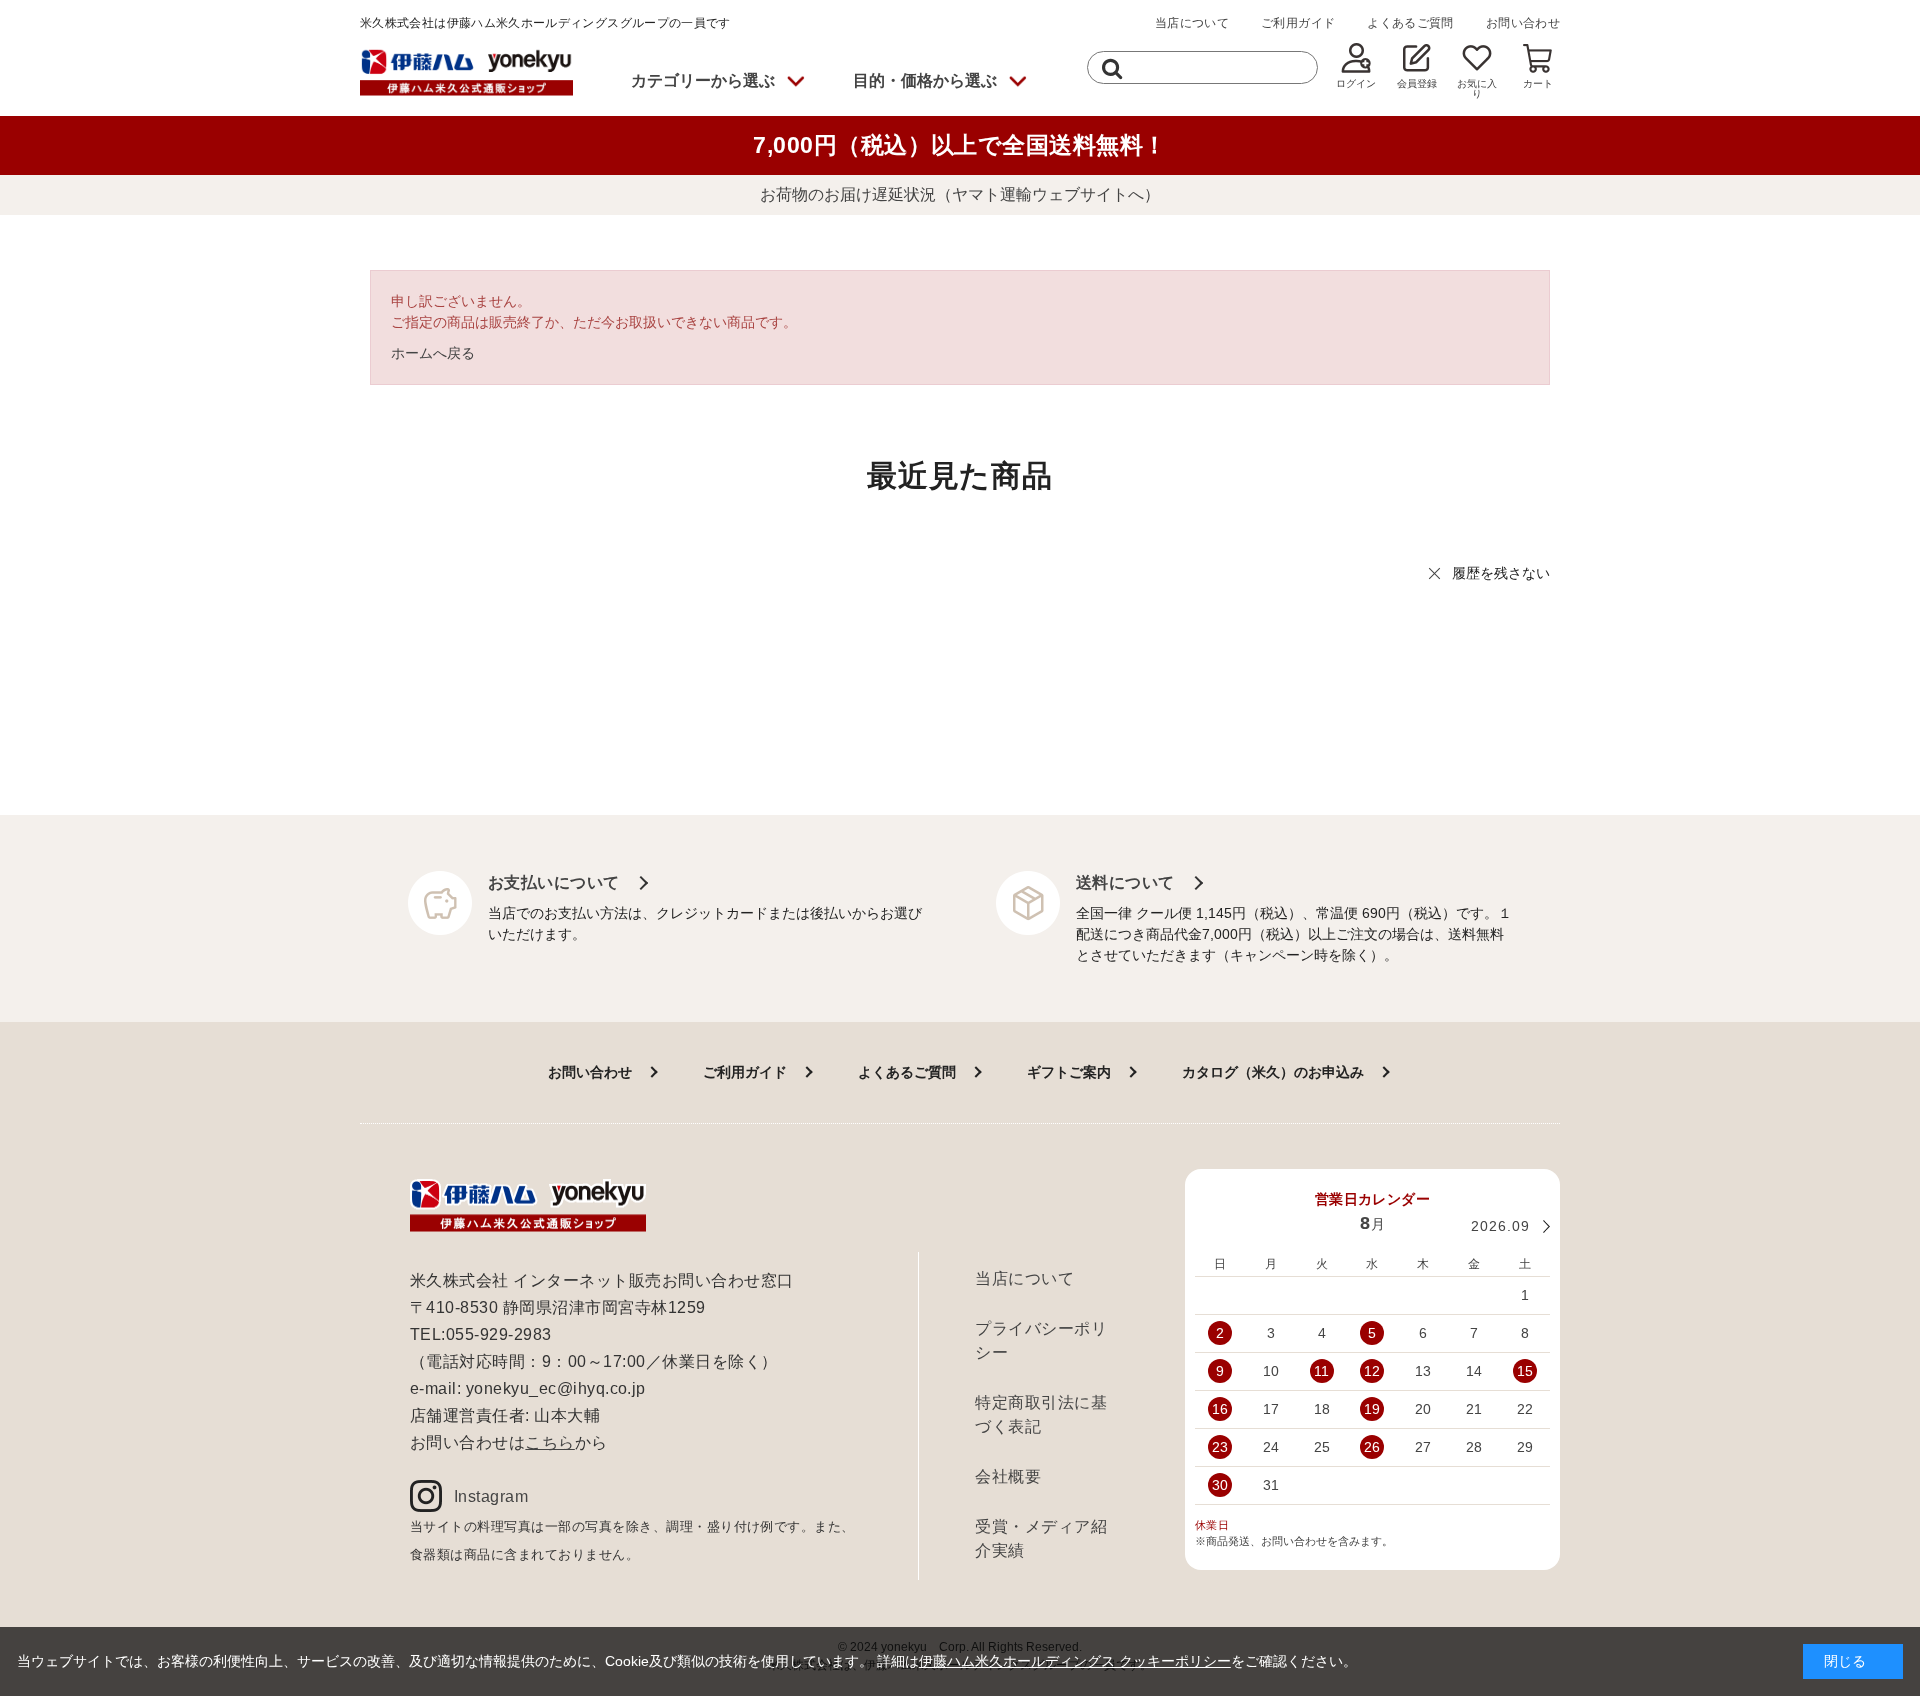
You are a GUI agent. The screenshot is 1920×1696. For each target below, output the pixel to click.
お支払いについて (554, 882)
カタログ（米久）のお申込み (1273, 1072)
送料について (1125, 882)
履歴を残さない (1501, 573)
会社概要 (1008, 1476)
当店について (1192, 23)
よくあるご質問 (1410, 23)
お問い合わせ (1523, 23)
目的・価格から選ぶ (925, 80)
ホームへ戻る (433, 353)
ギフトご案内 (1069, 1072)
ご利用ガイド (1298, 23)
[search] (1112, 67)
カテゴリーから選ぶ (703, 80)
